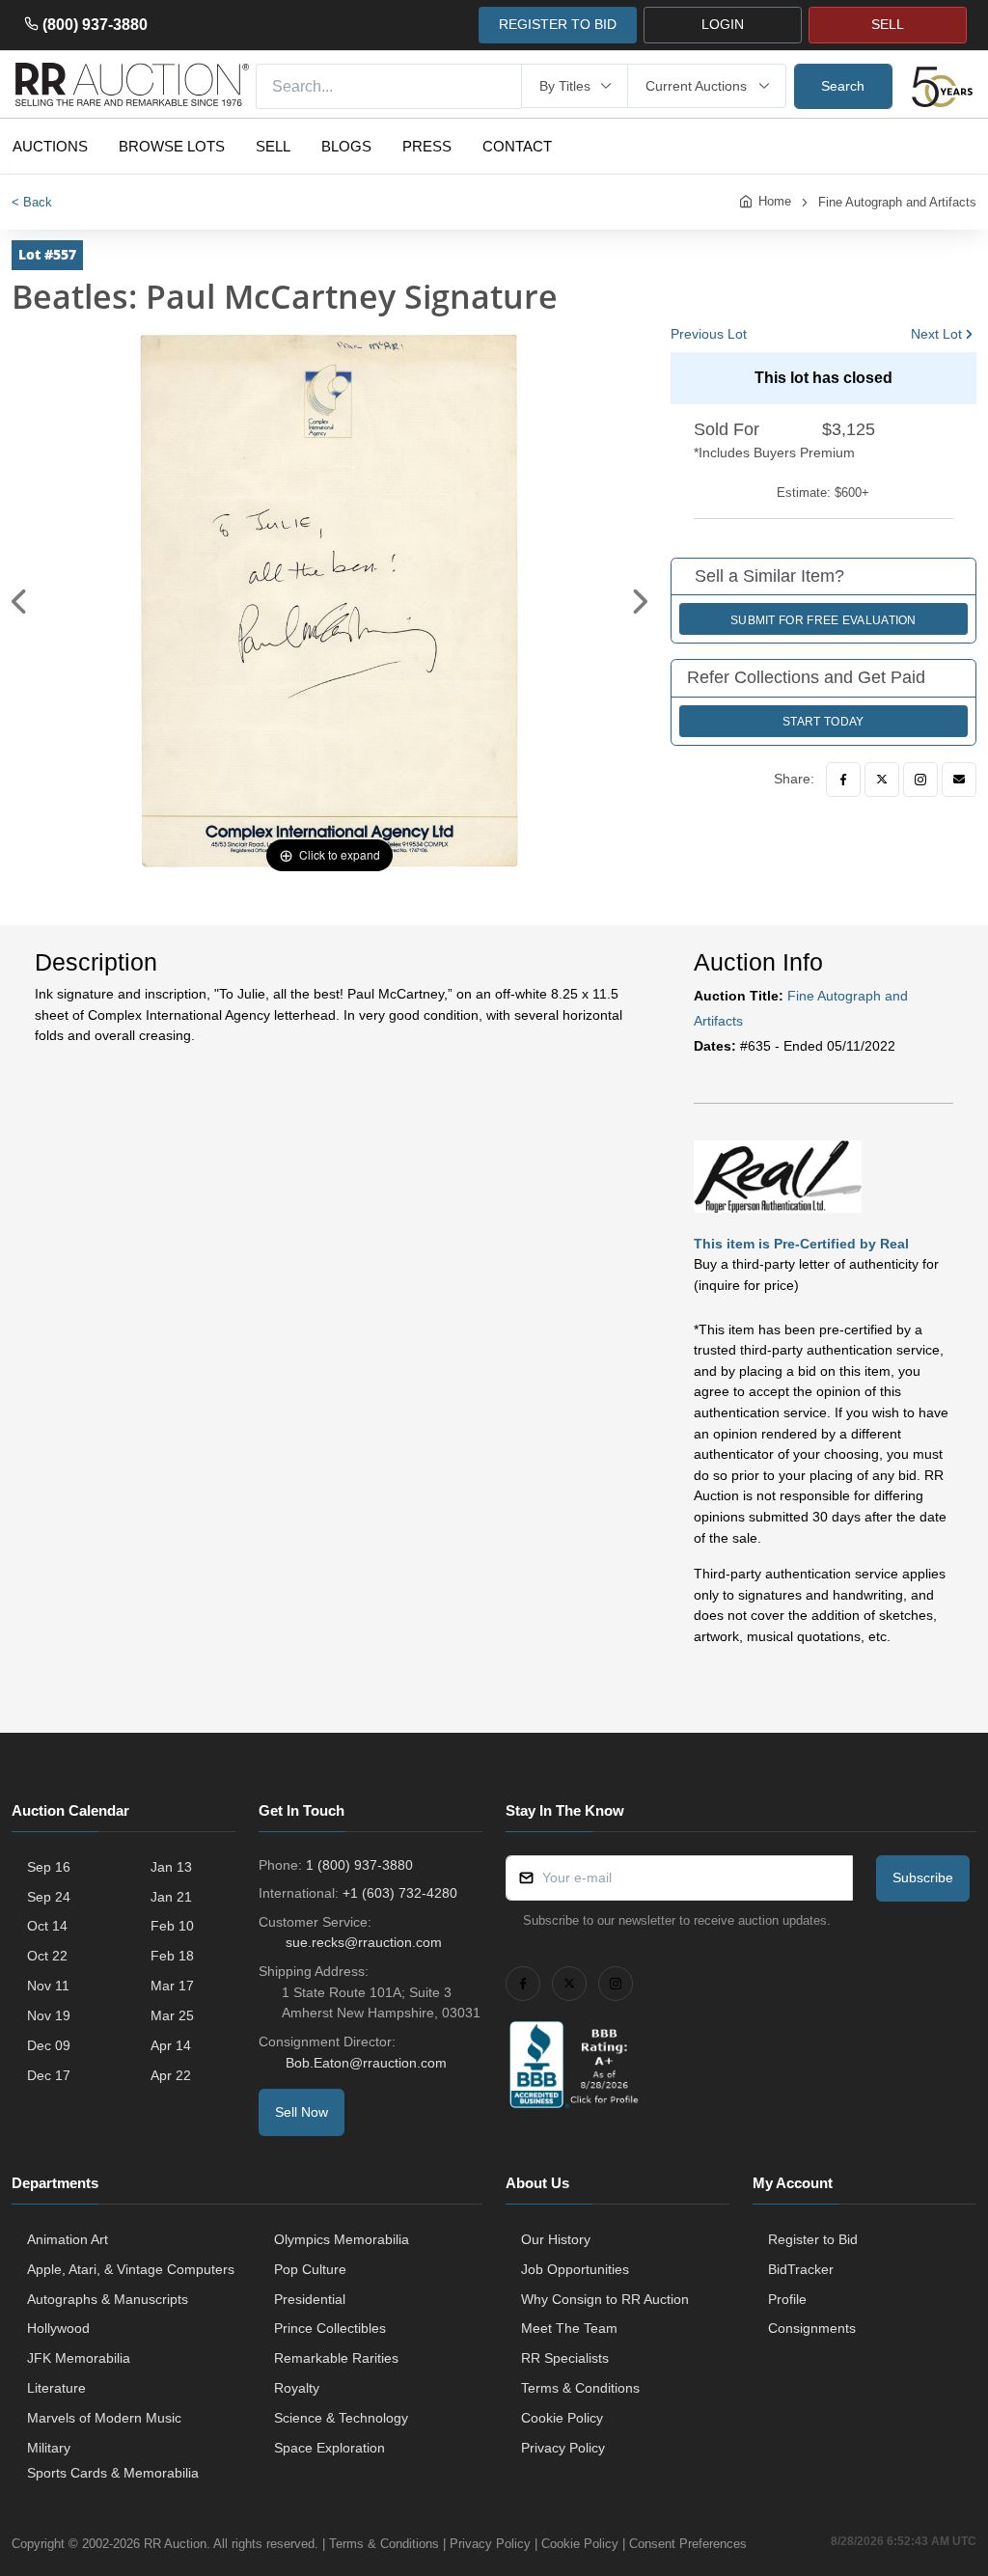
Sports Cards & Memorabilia (113, 2473)
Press (427, 146)
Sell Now (302, 2112)
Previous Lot (709, 334)
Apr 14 (171, 2045)
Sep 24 (49, 1897)
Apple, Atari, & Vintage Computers (131, 2269)
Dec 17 (49, 2075)
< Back (32, 202)
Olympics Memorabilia (342, 2239)
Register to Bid (813, 2239)
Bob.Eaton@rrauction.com (366, 2063)
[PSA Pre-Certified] (778, 1175)
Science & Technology (341, 2418)
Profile (787, 2299)
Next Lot (936, 334)
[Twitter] (882, 780)
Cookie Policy (562, 2418)
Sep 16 (49, 1867)
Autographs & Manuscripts (108, 2299)
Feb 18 (172, 1956)
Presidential (310, 2299)
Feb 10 (172, 1926)
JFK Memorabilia (79, 2358)
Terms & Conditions (580, 2388)
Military (49, 2448)
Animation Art (68, 2239)
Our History (556, 2239)
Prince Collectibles (330, 2328)
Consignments (812, 2328)
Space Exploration (329, 2448)
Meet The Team (569, 2328)
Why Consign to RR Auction (605, 2299)
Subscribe (923, 1877)
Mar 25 (172, 2015)
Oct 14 (47, 1926)
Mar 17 (172, 1986)
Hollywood (58, 2328)
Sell (273, 146)
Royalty (297, 2388)
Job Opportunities (575, 2269)
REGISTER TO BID (558, 24)
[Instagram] (920, 780)
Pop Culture (310, 2269)
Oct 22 (47, 1956)
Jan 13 (171, 1867)
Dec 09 (49, 2045)
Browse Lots (172, 146)
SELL (888, 24)
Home (775, 201)
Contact (517, 146)
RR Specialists (565, 2358)
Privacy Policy (563, 2448)
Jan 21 (171, 1897)
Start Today (823, 722)
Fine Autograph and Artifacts (897, 202)
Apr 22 (171, 2075)
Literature (56, 2388)
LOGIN (723, 24)
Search (843, 86)
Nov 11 (48, 1986)
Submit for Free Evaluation (823, 620)
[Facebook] (843, 780)
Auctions (50, 146)
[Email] (959, 780)
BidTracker (801, 2269)
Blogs (346, 146)
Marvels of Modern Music (104, 2418)
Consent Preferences (688, 2544)
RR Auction (175, 2544)
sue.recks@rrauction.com (364, 1942)
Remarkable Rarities (336, 2358)
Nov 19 (49, 2015)
